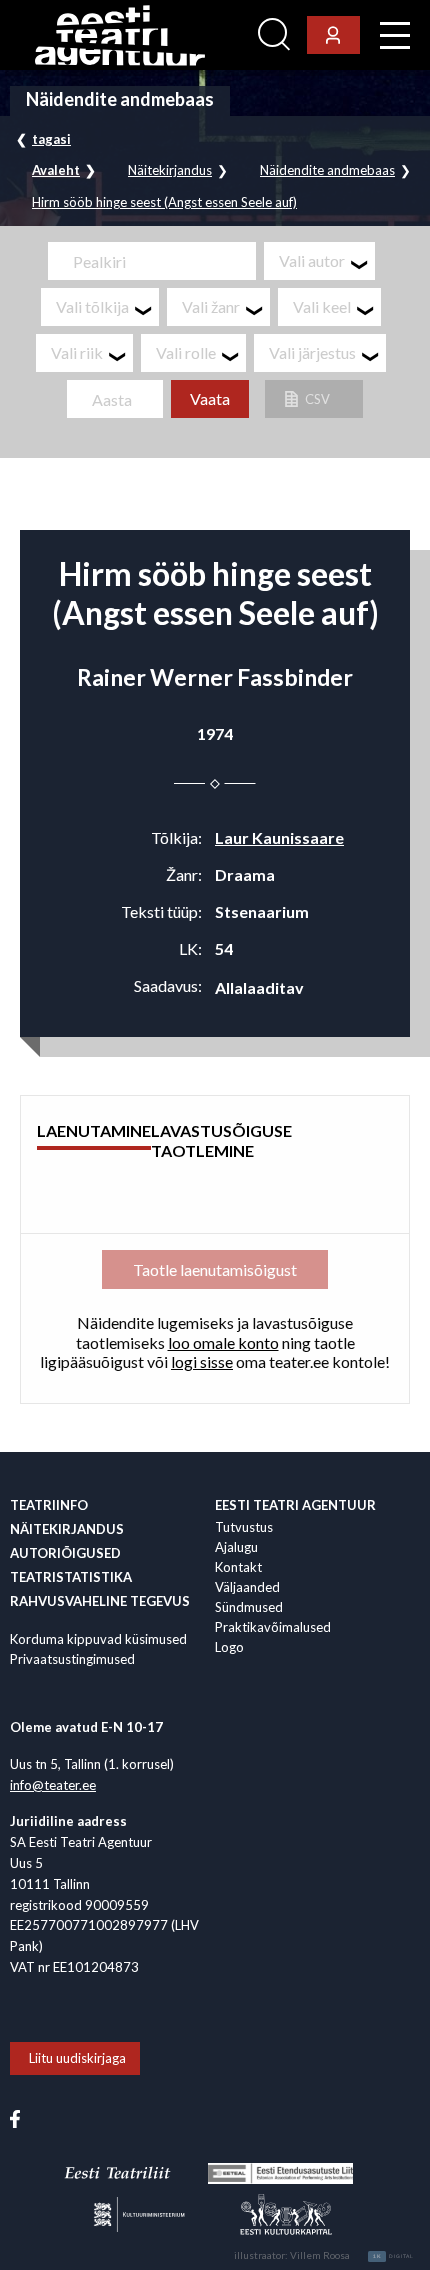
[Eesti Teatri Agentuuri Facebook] (15, 2117)
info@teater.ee (53, 1785)
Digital (393, 2256)
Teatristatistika (71, 1577)
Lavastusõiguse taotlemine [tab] (221, 1140)
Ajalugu (236, 1547)
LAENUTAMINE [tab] (94, 1130)
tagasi (51, 139)
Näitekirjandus (170, 170)
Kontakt (238, 1567)
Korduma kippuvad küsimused (98, 1639)
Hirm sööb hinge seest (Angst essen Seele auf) (164, 202)
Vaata (210, 398)
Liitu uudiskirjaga (77, 2058)
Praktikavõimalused (273, 1627)
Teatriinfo (49, 1505)
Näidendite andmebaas (327, 170)
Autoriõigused (65, 1553)
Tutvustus (244, 1527)
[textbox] (327, 261)
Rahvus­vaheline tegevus (100, 1601)
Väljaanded (247, 1587)
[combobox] (319, 261)
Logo (229, 1647)
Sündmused (249, 1607)
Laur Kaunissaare (279, 837)
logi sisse (202, 1361)
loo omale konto (223, 1342)
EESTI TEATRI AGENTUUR (295, 1505)
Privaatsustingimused (72, 1659)
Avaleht (56, 170)
